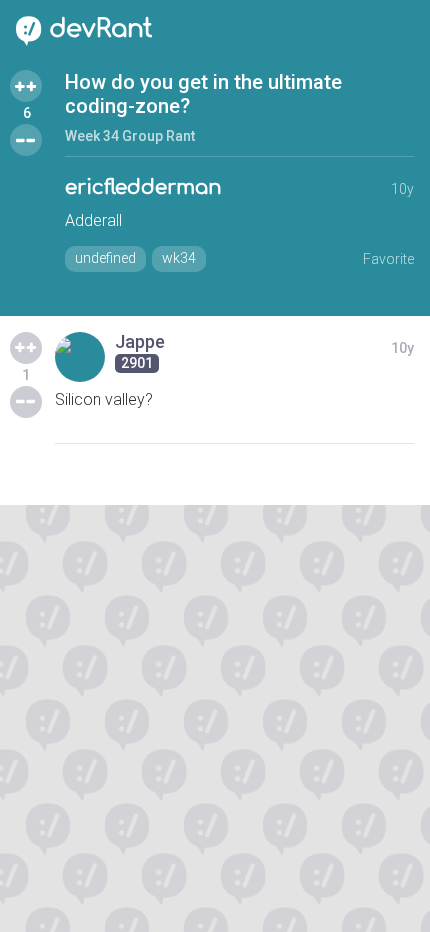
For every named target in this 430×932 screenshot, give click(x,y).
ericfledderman (143, 187)
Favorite (388, 259)
